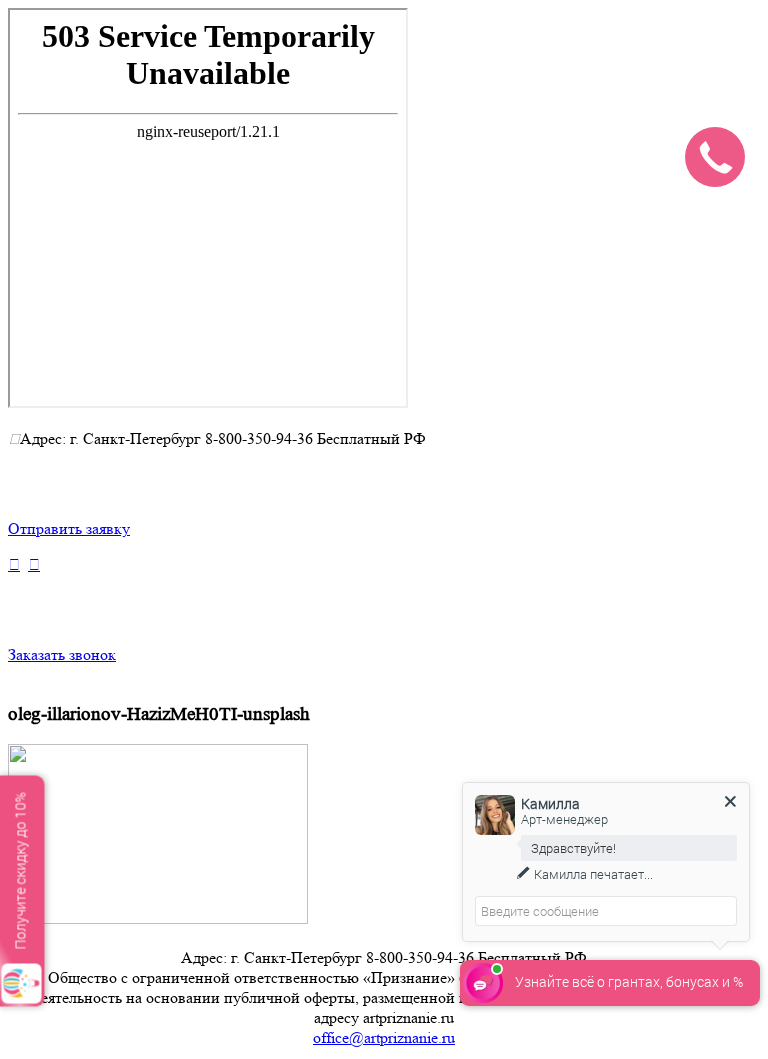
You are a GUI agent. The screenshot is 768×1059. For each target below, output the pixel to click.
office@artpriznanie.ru (384, 1037)
